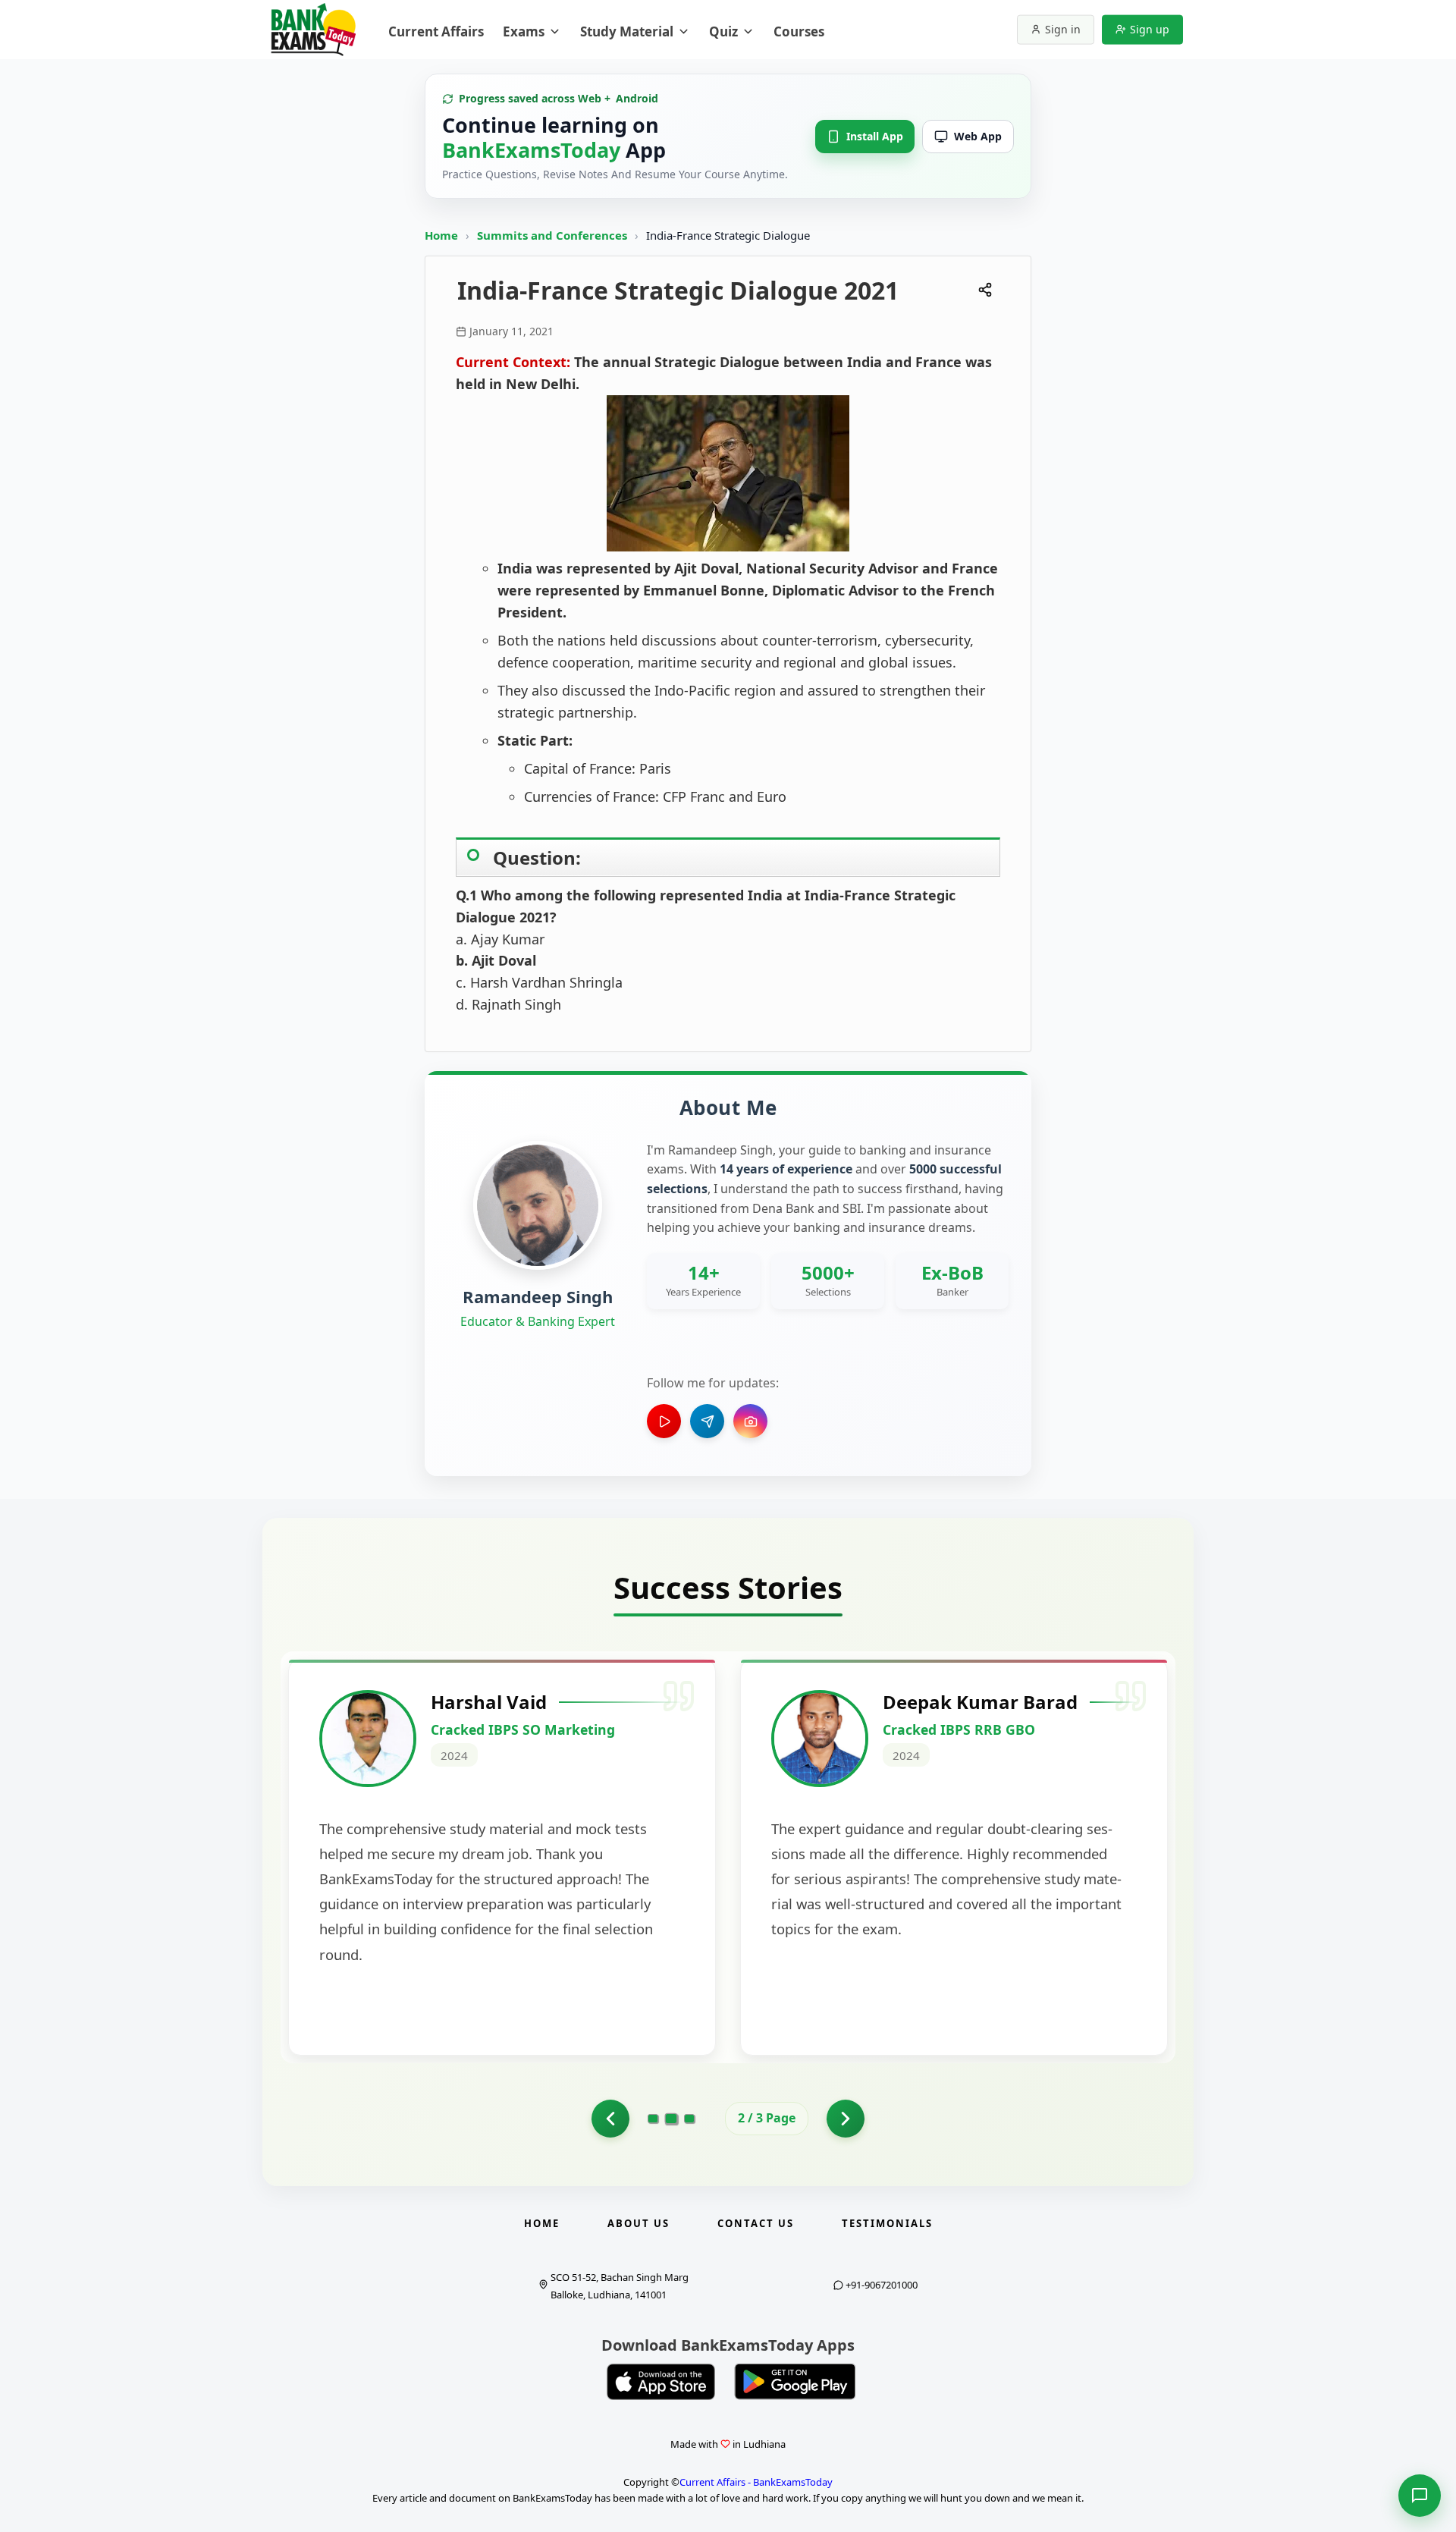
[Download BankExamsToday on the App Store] (661, 2382)
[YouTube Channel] (664, 1421)
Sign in (1063, 29)
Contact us (756, 2223)
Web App (978, 136)
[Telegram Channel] (707, 1421)
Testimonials (887, 2223)
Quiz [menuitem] (723, 31)
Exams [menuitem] (524, 31)
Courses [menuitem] (799, 31)
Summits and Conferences (554, 235)
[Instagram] (750, 1421)
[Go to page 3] (689, 2119)
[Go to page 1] (610, 2119)
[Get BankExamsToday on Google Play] (795, 2382)
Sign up (1150, 29)
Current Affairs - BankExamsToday (756, 2482)
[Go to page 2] (672, 2119)
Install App (875, 136)
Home (441, 235)
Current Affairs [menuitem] (436, 31)
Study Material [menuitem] (627, 31)
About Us (639, 2223)
